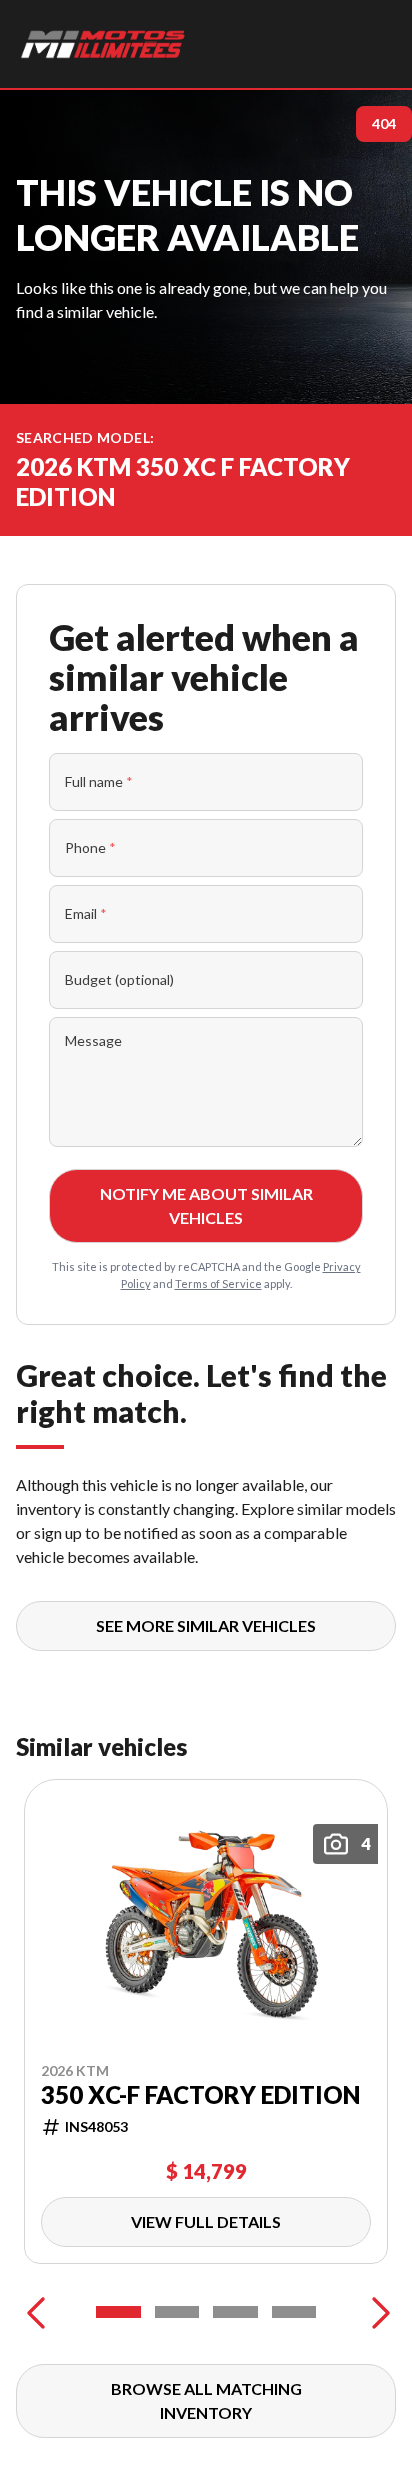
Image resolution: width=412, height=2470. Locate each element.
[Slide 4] (294, 2312)
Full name (99, 781)
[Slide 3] (235, 2312)
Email (86, 913)
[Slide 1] (118, 2312)
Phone (90, 847)
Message (93, 1040)
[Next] (376, 2312)
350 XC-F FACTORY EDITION (200, 2095)
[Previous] (36, 2312)
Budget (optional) (119, 979)
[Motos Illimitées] (103, 44)
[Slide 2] (177, 2312)
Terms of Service (218, 1283)
